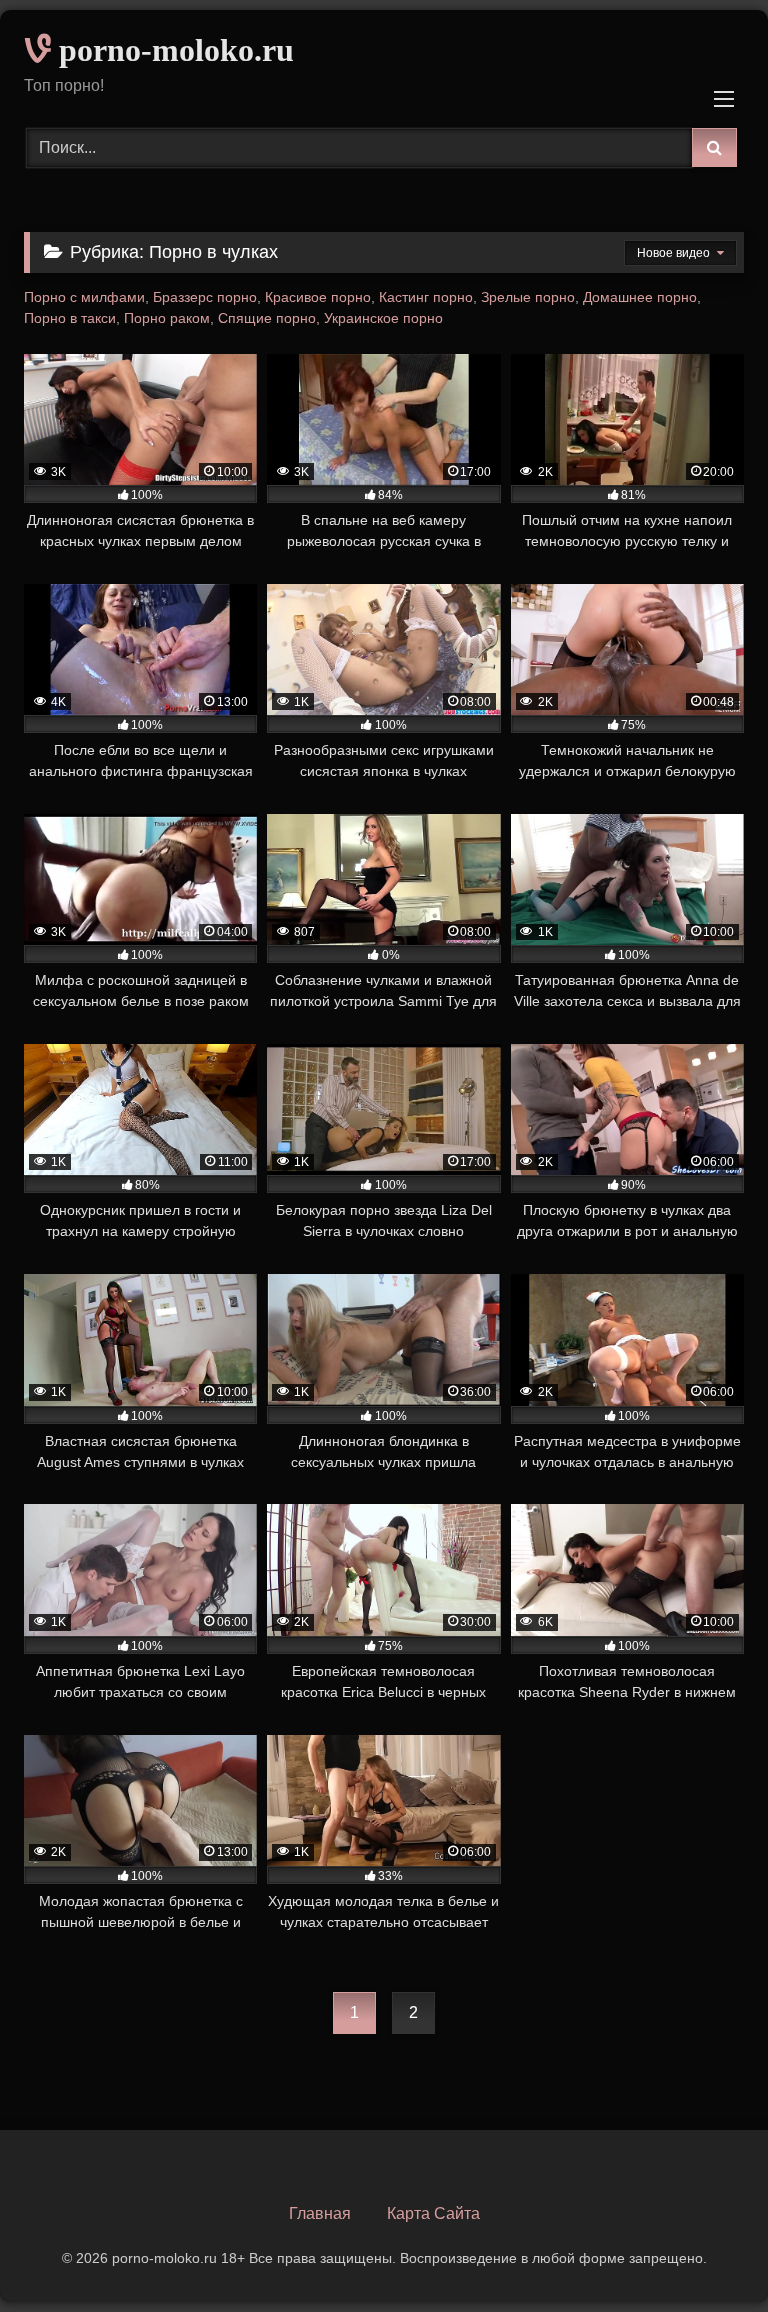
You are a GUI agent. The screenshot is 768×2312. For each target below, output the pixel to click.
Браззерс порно (205, 297)
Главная (320, 2213)
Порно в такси (70, 318)
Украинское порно (383, 318)
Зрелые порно (528, 297)
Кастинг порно (426, 297)
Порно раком (167, 318)
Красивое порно (318, 297)
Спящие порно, (269, 318)
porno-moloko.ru (172, 50)
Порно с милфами (84, 297)
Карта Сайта (433, 2213)
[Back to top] (706, 2252)
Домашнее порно (640, 297)
